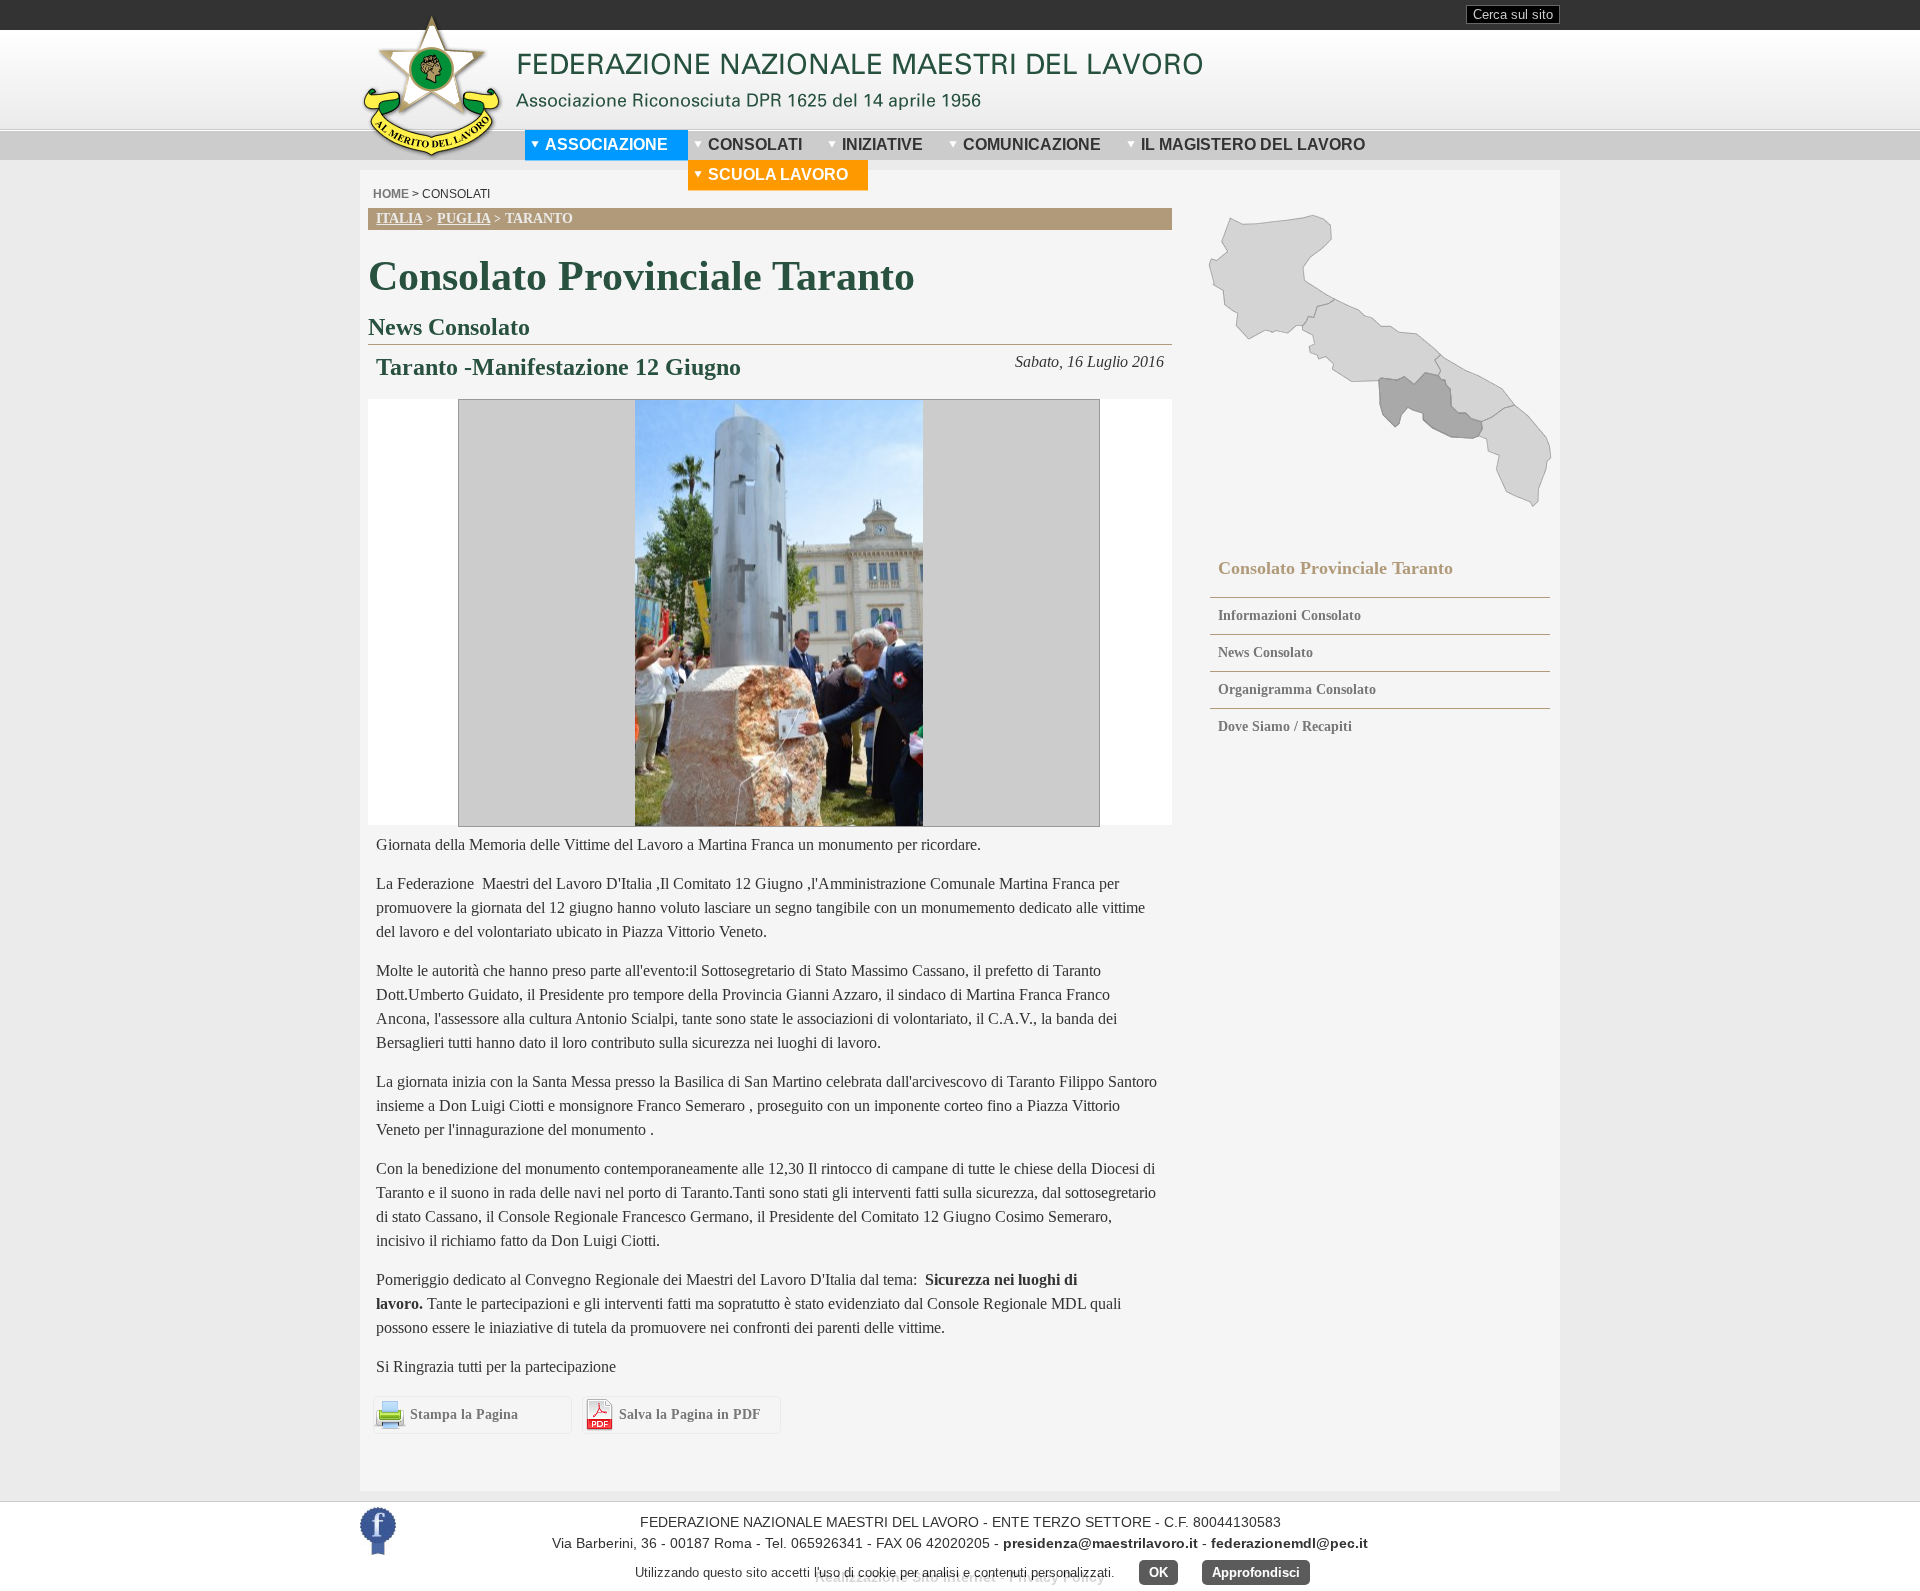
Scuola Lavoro (778, 174)
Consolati (755, 144)
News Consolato (1265, 652)
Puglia (463, 218)
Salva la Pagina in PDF (690, 1414)
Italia (399, 218)
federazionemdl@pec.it (1289, 1543)
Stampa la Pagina (464, 1414)
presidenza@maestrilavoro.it (1100, 1543)
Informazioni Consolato (1289, 615)
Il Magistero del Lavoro (1253, 144)
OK (1158, 1572)
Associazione (606, 144)
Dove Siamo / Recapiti (1285, 726)
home (391, 194)
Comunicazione (1032, 144)
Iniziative (882, 144)
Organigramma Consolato (1297, 689)
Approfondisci (1256, 1572)
